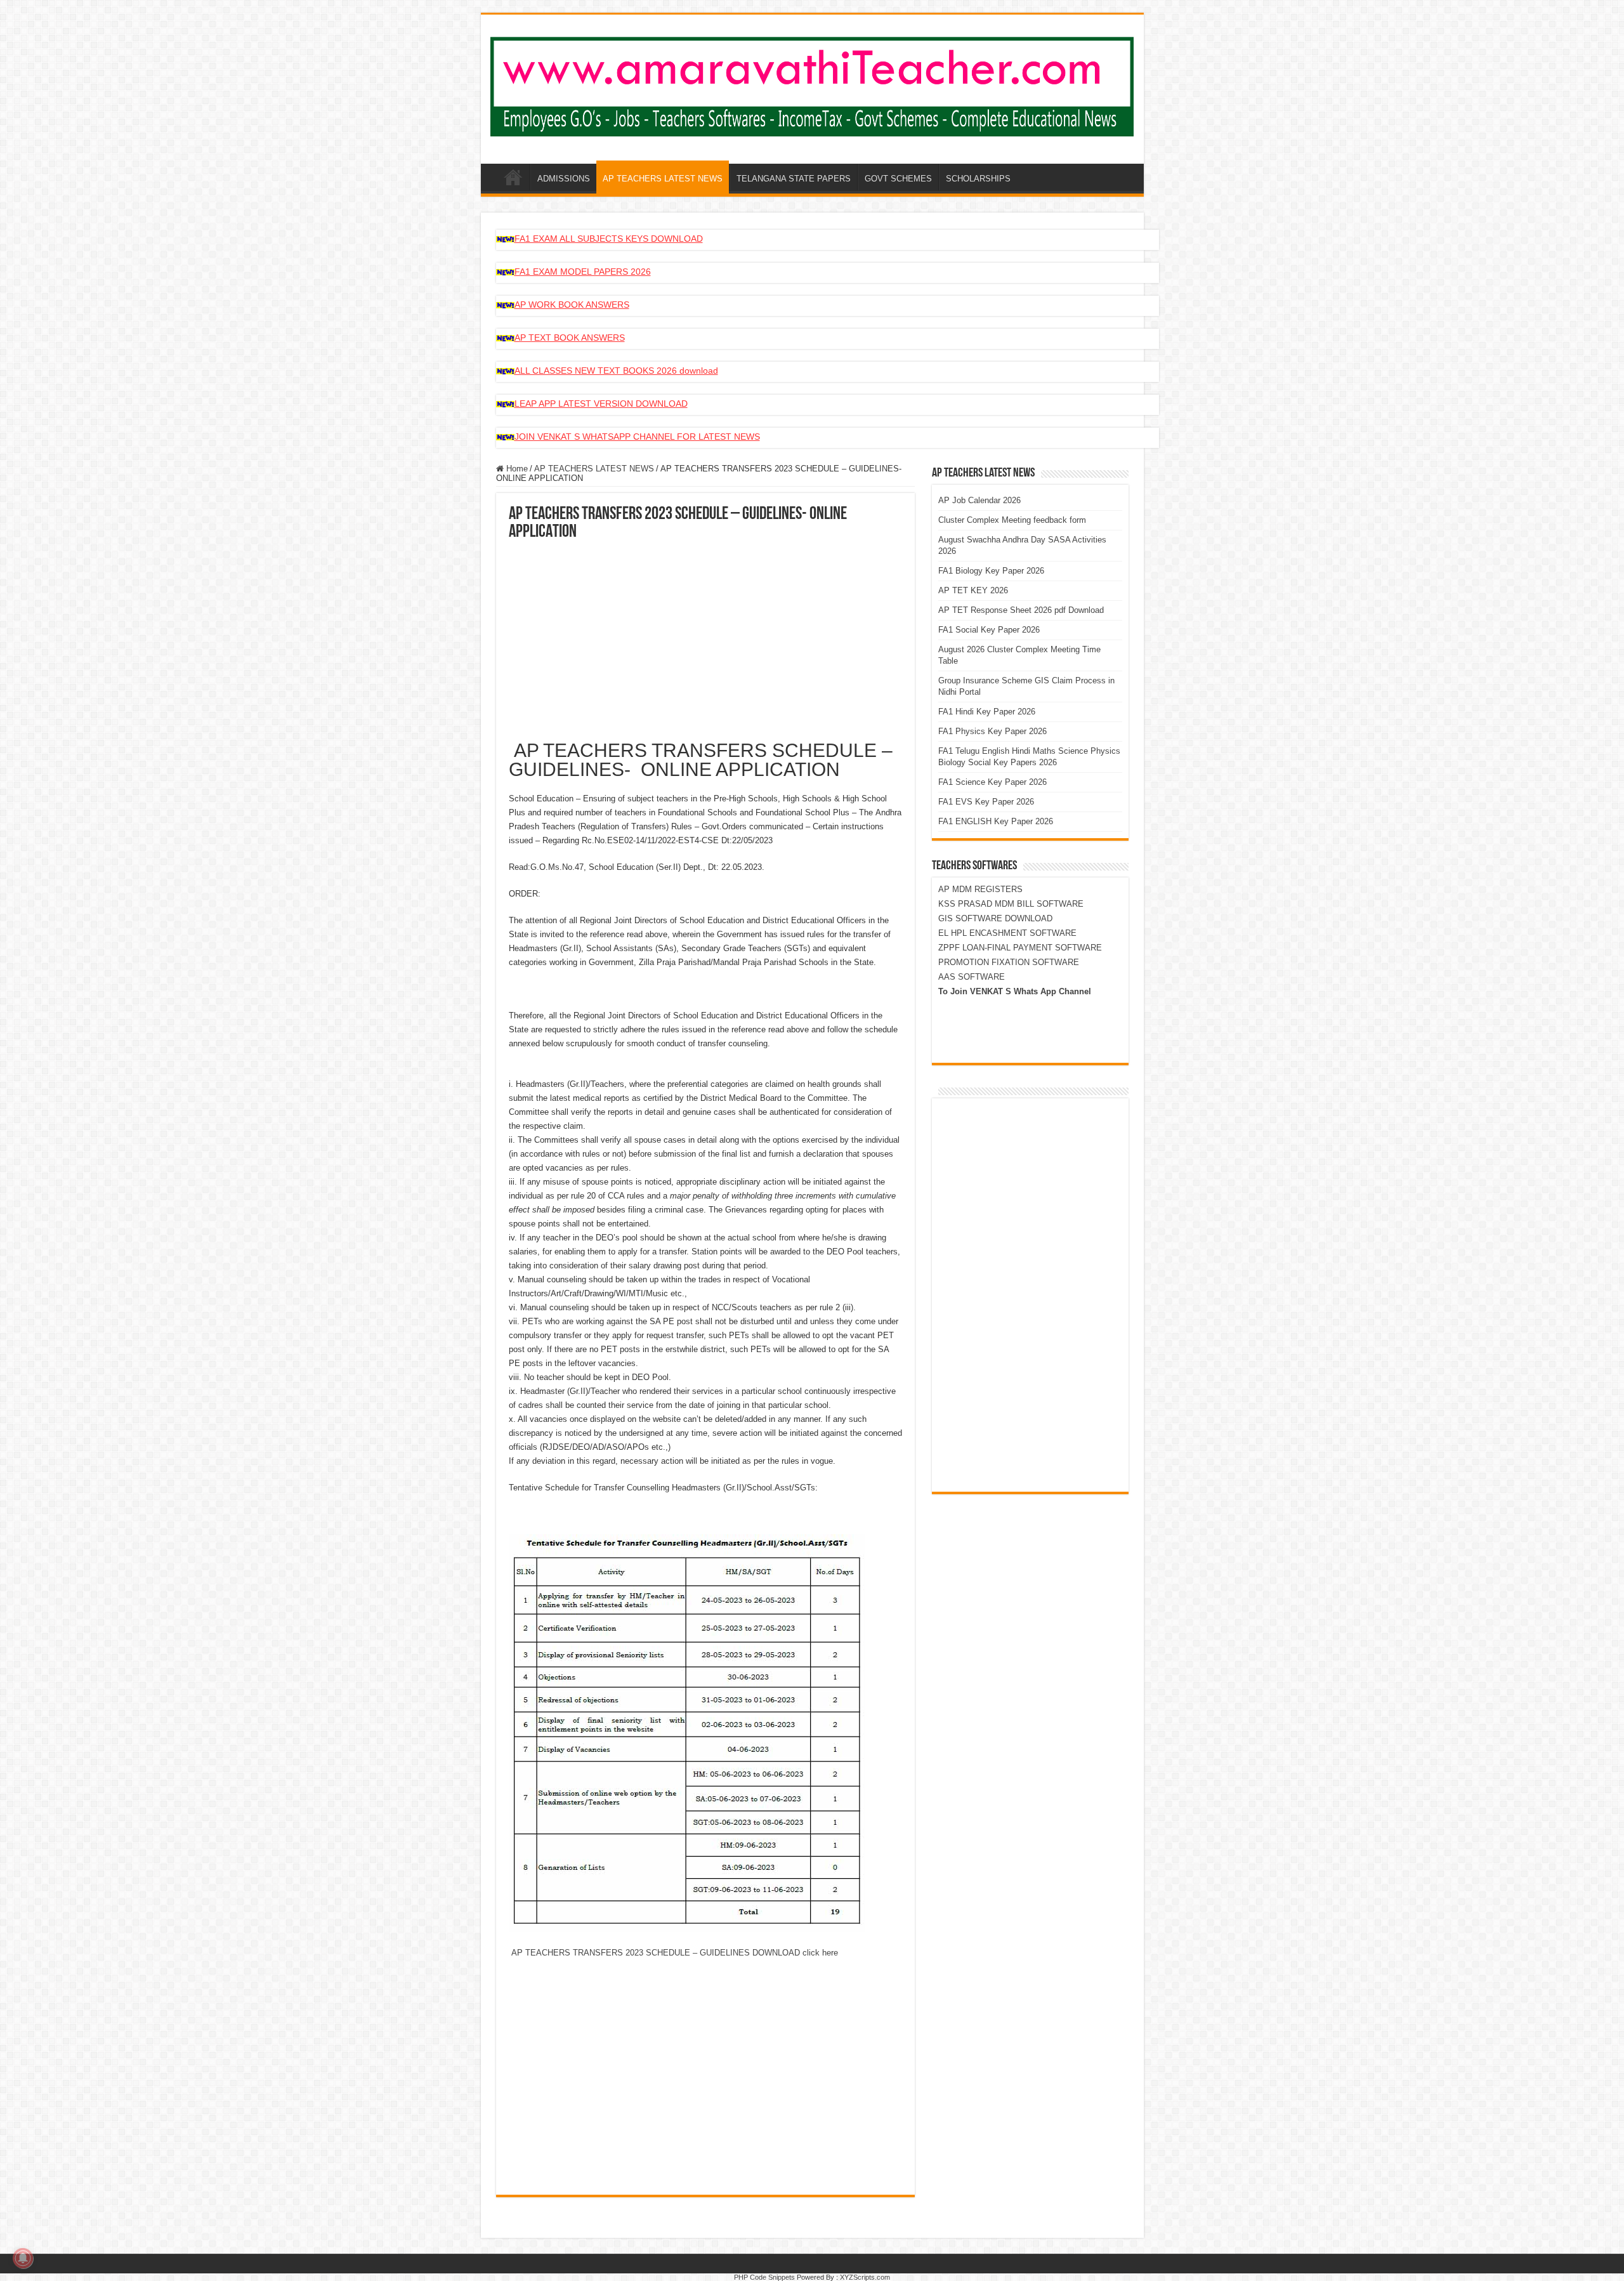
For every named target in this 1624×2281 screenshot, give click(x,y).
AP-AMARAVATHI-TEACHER (513, 177)
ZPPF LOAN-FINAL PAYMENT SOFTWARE (1020, 948)
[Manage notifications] (23, 2258)
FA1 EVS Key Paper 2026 (986, 802)
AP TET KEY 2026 (973, 590)
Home (516, 469)
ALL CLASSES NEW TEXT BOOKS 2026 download (616, 371)
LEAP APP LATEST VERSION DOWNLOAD (601, 404)
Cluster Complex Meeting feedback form (1012, 520)
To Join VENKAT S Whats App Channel (1015, 991)
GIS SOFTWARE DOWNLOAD (995, 918)
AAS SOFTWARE (972, 977)
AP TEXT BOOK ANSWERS (570, 338)
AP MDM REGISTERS (980, 889)
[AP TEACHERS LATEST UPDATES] (812, 84)
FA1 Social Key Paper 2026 (989, 630)
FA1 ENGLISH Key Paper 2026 (996, 821)
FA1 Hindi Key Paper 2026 (987, 712)
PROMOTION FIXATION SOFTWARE (1009, 962)
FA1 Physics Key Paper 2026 (992, 731)
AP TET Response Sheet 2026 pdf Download (1021, 610)
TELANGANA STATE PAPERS (794, 179)
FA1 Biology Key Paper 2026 (991, 571)
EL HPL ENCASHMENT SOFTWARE (1007, 933)
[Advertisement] (705, 636)
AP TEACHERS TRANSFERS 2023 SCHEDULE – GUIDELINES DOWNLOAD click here (673, 1953)
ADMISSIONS (564, 179)
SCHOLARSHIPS (978, 179)
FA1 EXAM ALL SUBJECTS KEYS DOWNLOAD (609, 239)
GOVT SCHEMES (898, 179)
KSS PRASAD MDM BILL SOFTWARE (1011, 904)
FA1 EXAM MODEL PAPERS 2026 (583, 272)
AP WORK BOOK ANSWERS (572, 305)
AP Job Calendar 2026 (979, 500)
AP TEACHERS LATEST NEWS (663, 179)
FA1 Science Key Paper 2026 (992, 782)
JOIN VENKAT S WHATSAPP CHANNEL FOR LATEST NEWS (637, 437)
